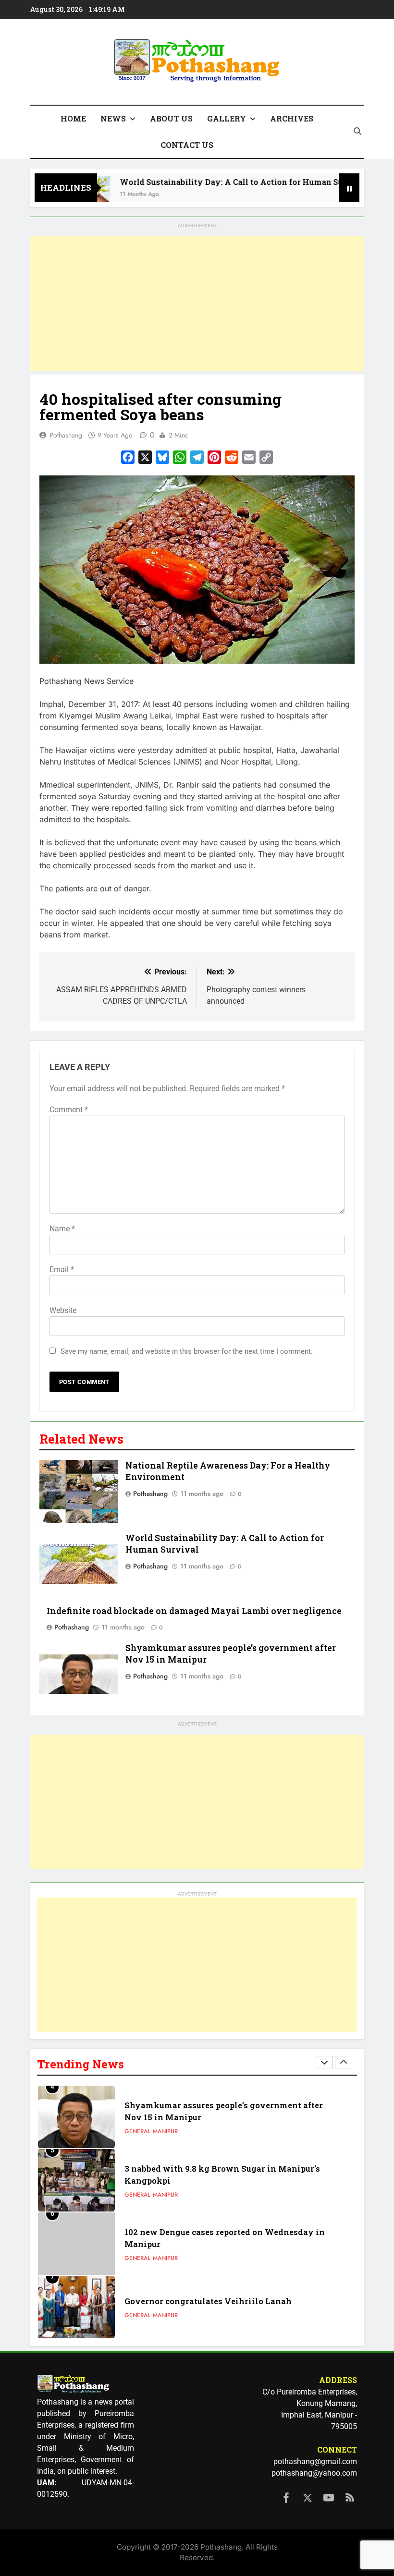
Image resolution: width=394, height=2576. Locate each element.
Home (73, 118)
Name (62, 1229)
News (113, 118)
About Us (171, 118)
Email (62, 1270)
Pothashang (66, 435)
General (137, 2131)
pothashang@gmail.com (315, 2461)
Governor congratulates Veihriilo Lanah (208, 2301)
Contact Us (187, 145)
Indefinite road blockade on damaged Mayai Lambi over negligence (194, 1611)
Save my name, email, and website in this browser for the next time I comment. (187, 1351)
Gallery (227, 118)
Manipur (165, 2131)
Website (63, 1310)
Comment (69, 1110)
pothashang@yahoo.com (314, 2473)
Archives (292, 118)
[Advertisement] (197, 304)
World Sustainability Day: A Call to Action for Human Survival (218, 182)
